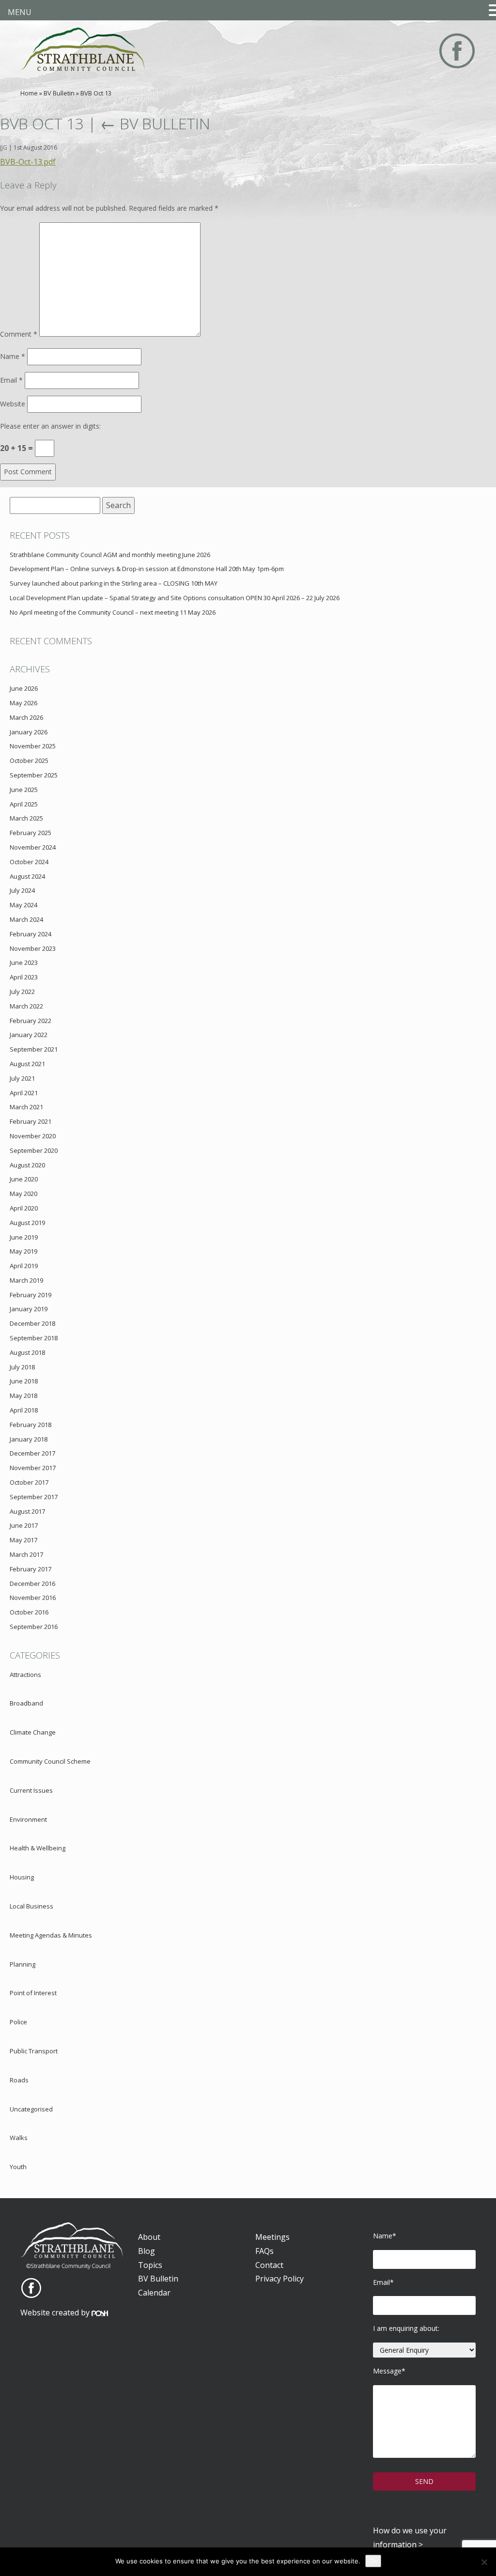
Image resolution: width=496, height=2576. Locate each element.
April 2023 (24, 977)
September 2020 (34, 1150)
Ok (373, 2561)
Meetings (272, 2237)
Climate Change (33, 1732)
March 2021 (26, 1107)
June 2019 (24, 1237)
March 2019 (26, 1280)
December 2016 (32, 1583)
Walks (19, 2138)
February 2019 (31, 1295)
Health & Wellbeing (38, 1848)
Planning (23, 1964)
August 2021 (27, 1064)
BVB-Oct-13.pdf (28, 162)
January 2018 (29, 1439)
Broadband (26, 1703)
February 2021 (31, 1121)
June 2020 (24, 1179)
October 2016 (29, 1612)
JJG (4, 147)
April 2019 (24, 1266)
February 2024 (31, 934)
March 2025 (26, 818)
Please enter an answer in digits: (50, 426)
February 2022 (31, 1021)
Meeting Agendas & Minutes (51, 1935)
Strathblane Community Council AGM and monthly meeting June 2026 (110, 555)
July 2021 (22, 1078)
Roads (19, 2080)
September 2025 (34, 775)
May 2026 (23, 703)
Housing (22, 1877)
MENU (20, 12)
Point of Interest (33, 1993)
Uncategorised (31, 2109)
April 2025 (24, 804)
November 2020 (33, 1136)
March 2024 (26, 919)
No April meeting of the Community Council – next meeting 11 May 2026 (113, 612)
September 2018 (34, 1338)
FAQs (264, 2251)
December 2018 (32, 1323)
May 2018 (23, 1396)
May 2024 (23, 905)
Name (13, 356)
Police (18, 2022)
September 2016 (34, 1627)
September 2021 (34, 1049)
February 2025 (31, 833)
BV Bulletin (59, 93)
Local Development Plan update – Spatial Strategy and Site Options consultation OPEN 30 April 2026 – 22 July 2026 (175, 598)
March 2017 (26, 1554)
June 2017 (24, 1525)
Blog (147, 2251)
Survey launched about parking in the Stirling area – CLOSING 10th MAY (114, 583)
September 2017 (34, 1497)
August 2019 (27, 1223)
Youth (18, 2167)
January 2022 (29, 1035)
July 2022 (22, 992)
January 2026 (29, 732)
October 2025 (29, 760)
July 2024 (22, 890)
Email (11, 380)
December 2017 (32, 1453)
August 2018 (27, 1352)
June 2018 (24, 1381)
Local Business (31, 1906)
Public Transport (34, 2051)
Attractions (25, 1675)
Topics (150, 2265)
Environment (28, 1819)
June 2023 (24, 962)
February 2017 (31, 1569)
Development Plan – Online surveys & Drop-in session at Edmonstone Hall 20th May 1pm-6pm (147, 569)
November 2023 (33, 948)
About (149, 2237)
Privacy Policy (279, 2279)
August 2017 (27, 1511)
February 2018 (31, 1425)
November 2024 (33, 847)
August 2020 (27, 1165)
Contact (269, 2265)
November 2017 (33, 1468)
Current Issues (31, 1790)
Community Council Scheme (50, 1761)
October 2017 (29, 1482)
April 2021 (24, 1093)
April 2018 (24, 1410)
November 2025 (33, 746)
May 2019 (23, 1251)
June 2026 (24, 688)
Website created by (56, 2312)
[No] (484, 2562)
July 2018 (22, 1367)
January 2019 (29, 1309)
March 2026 (26, 717)
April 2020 (24, 1208)
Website (13, 404)
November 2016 (33, 1598)
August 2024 (27, 876)
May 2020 (23, 1194)
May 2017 (23, 1540)
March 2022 (26, 1006)
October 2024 (29, 862)
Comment (19, 334)
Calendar (154, 2293)
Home (29, 93)
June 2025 (24, 790)
